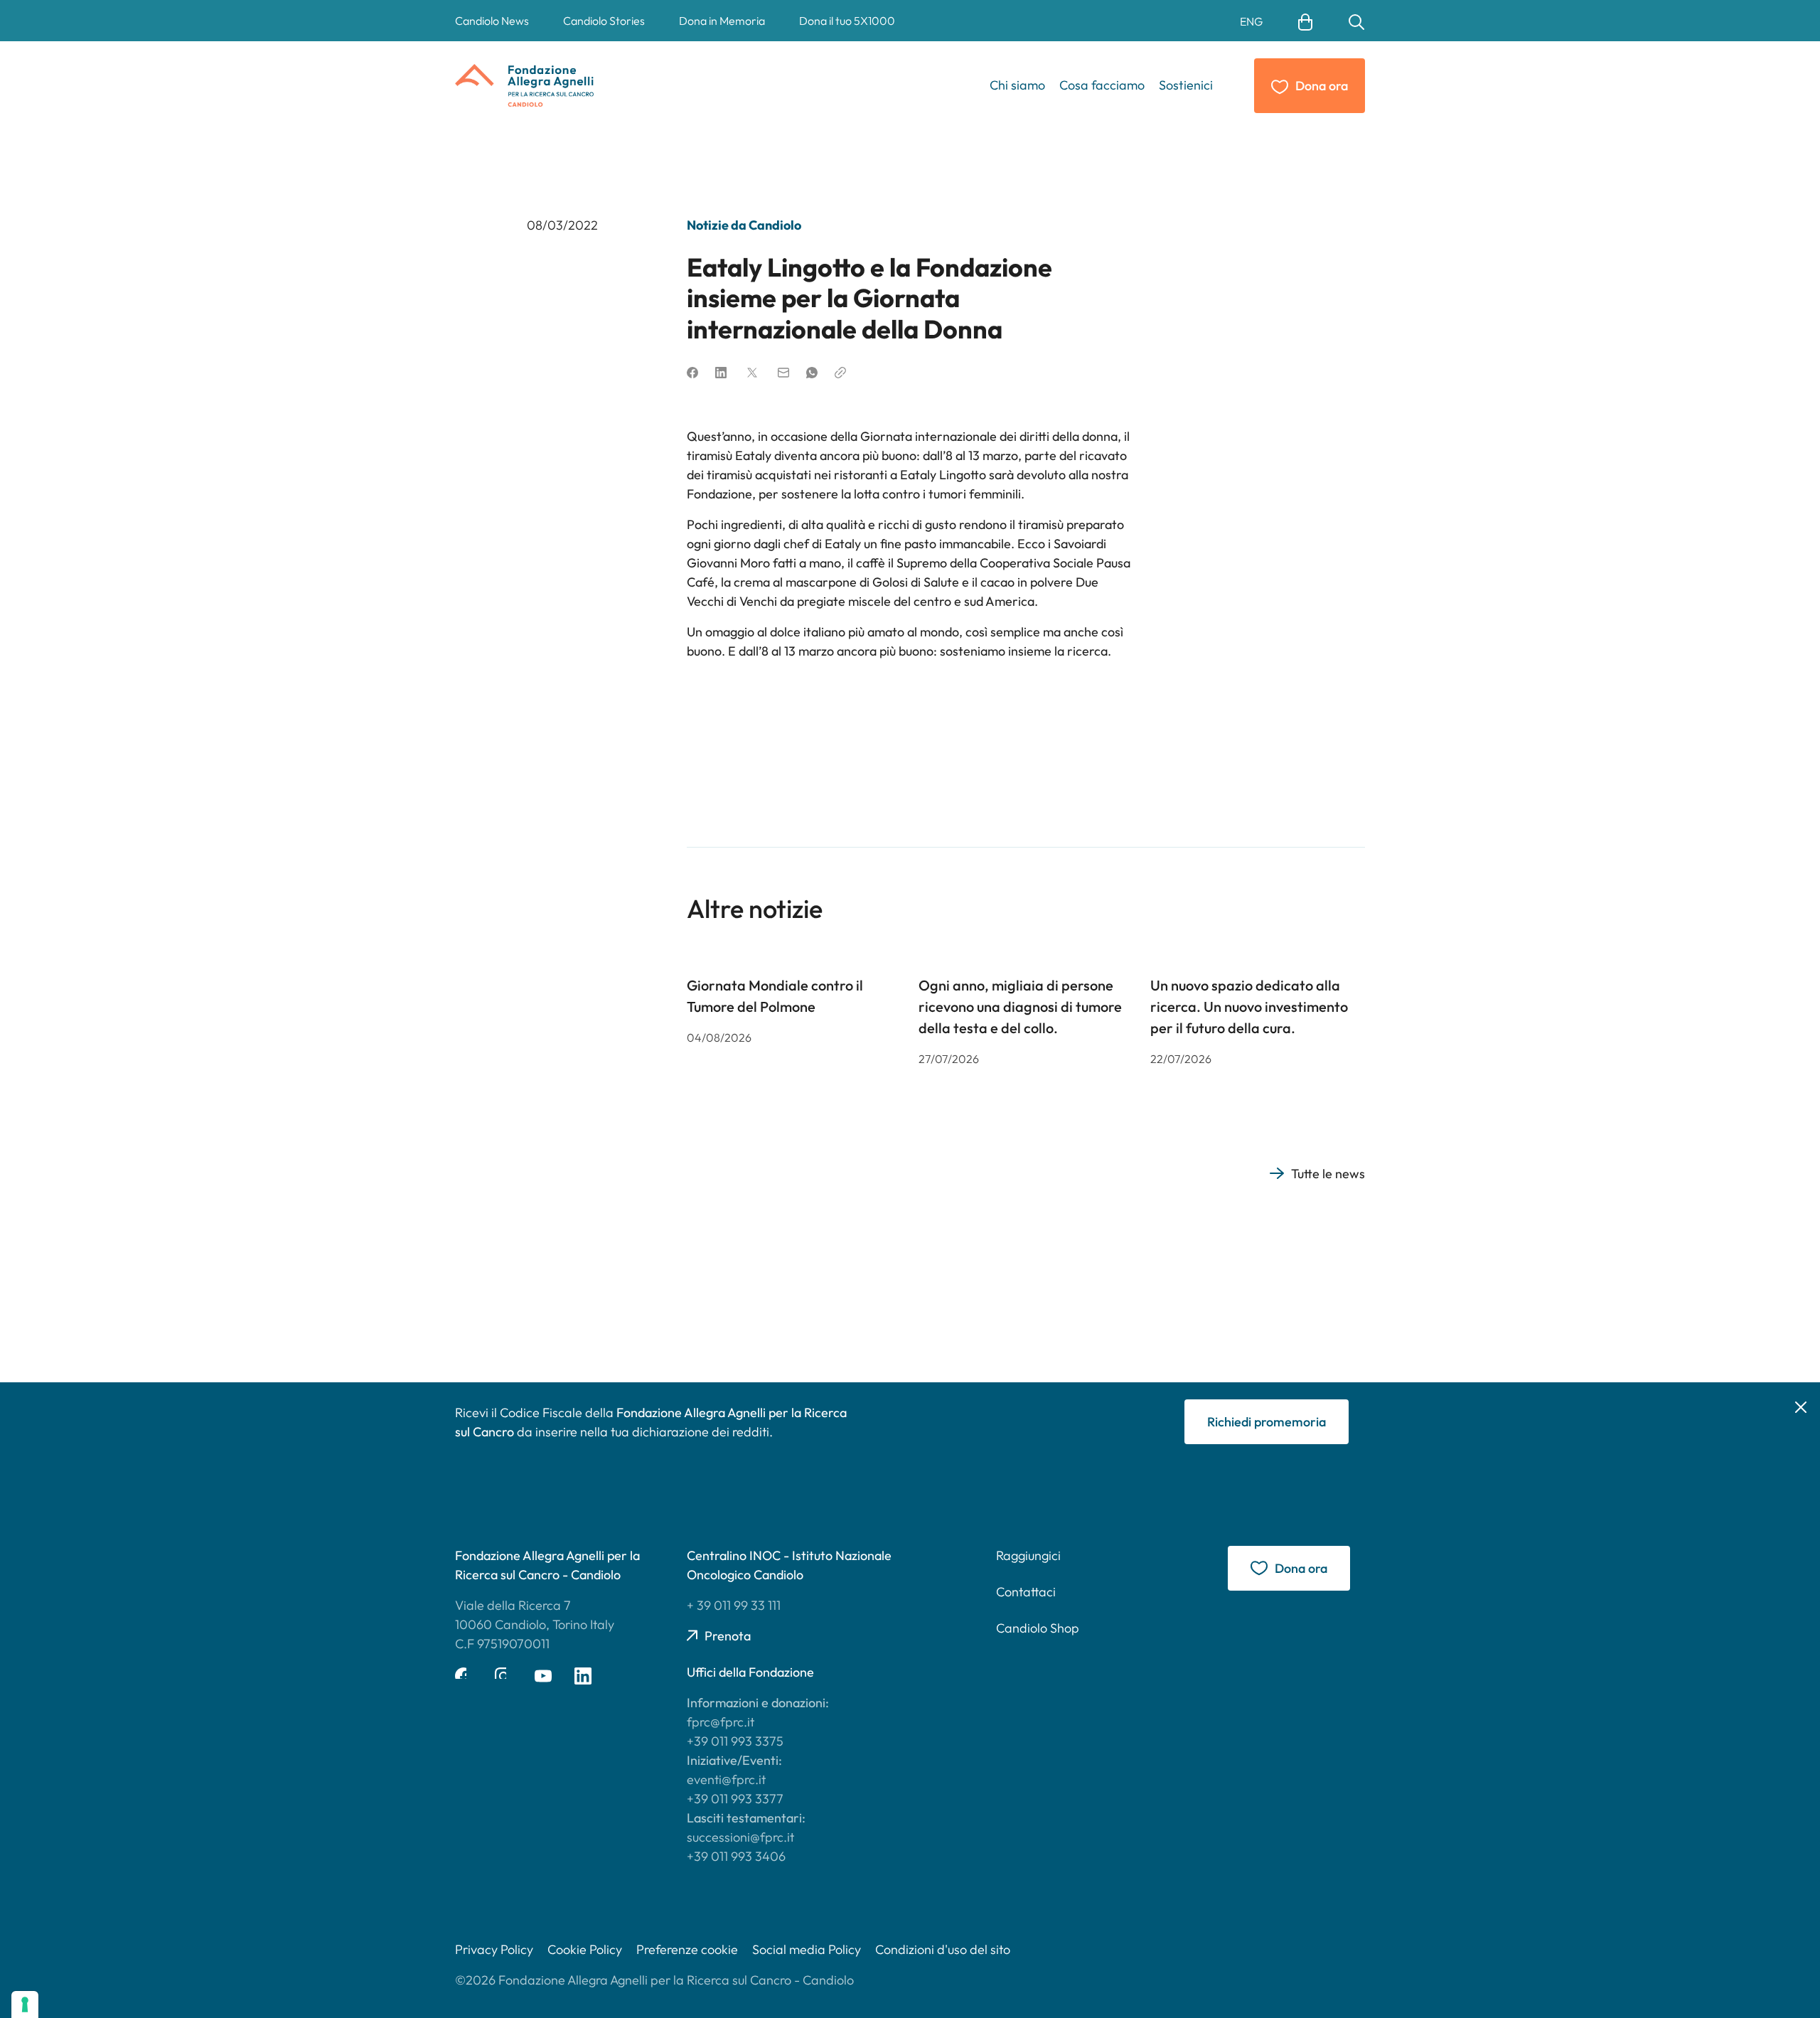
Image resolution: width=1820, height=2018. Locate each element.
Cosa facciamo (1102, 85)
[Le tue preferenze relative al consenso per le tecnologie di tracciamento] (25, 2004)
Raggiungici (1028, 1555)
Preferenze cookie (687, 1949)
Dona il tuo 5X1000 (847, 21)
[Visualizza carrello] (1305, 21)
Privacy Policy (494, 1949)
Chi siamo (1017, 85)
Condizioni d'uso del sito (943, 1949)
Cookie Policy (585, 1949)
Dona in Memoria (722, 21)
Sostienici (1186, 85)
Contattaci (1026, 1592)
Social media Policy (807, 1949)
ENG (1251, 21)
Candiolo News (492, 21)
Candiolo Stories (604, 21)
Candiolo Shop (1038, 1628)
